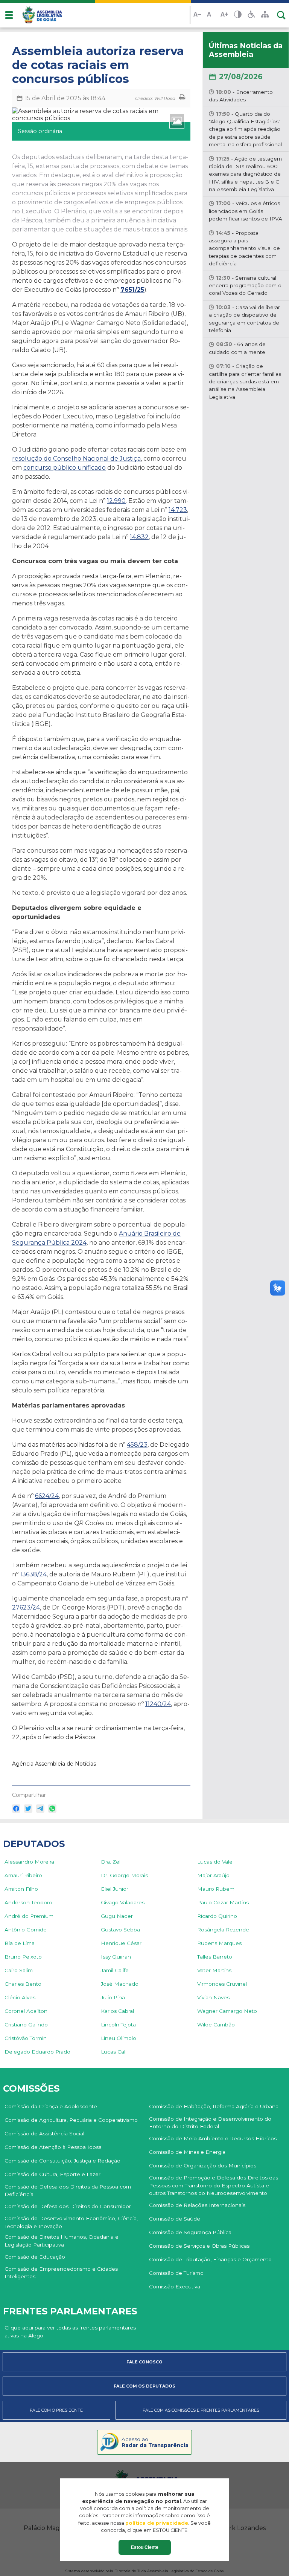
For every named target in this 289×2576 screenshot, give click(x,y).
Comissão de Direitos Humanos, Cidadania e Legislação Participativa (62, 2241)
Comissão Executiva (175, 2287)
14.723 (178, 510)
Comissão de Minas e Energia (187, 2152)
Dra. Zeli (111, 1862)
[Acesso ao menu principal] (9, 15)
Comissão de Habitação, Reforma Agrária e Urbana (214, 2106)
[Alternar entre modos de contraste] (238, 15)
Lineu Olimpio (119, 2038)
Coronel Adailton (26, 2011)
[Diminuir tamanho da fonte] (197, 15)
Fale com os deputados (144, 2386)
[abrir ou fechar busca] (281, 15)
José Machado (120, 1984)
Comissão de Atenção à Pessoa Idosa (53, 2147)
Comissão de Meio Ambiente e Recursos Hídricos (213, 2138)
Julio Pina (113, 1997)
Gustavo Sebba (120, 1930)
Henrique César (121, 1943)
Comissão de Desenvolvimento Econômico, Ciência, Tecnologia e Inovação (71, 2222)
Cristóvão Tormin (26, 2038)
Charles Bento (23, 1984)
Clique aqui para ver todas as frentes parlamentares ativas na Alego (70, 2331)
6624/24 (47, 1496)
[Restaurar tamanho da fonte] (211, 15)
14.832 (139, 537)
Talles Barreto (215, 1957)
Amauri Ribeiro (23, 1875)
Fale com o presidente (56, 2410)
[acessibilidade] (251, 15)
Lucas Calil (114, 2052)
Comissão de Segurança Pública (190, 2232)
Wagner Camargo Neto (227, 2011)
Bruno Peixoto (23, 1957)
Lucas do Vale (215, 1862)
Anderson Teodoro (28, 1902)
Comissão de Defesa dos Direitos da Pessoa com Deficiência (68, 2190)
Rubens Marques (219, 1943)
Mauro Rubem (216, 1889)
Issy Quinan (116, 1957)
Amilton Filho (21, 1889)
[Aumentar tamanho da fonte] (224, 15)
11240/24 (158, 1704)
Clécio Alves (20, 1997)
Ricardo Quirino (217, 1916)
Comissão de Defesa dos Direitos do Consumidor (68, 2206)
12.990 (116, 501)
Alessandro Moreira (29, 1862)
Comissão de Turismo (176, 2273)
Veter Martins (214, 1970)
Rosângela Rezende (223, 1930)
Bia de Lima (20, 1943)
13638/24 (33, 1574)
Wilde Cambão (216, 2025)
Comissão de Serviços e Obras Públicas (199, 2246)
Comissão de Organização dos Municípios (203, 2166)
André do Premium (29, 1916)
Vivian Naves (213, 1997)
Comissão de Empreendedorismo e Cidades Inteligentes (61, 2273)
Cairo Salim (19, 1970)
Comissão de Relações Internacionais (197, 2205)
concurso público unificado (65, 468)
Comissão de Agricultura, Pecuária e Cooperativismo (71, 2120)
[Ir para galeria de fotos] (177, 121)
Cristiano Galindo (26, 2025)
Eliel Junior (115, 1889)
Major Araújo (213, 1875)
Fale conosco (144, 2362)
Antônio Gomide (26, 1930)
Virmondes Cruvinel (222, 1984)
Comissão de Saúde (175, 2219)
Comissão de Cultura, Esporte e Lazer (52, 2174)
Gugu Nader (117, 1916)
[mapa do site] (265, 15)
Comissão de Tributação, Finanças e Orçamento (210, 2259)
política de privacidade (157, 2523)
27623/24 (26, 1607)
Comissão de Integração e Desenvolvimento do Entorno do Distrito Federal (210, 2123)
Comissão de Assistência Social (44, 2133)
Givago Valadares (123, 1902)
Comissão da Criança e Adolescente (51, 2106)
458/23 (137, 1445)
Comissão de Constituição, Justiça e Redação (62, 2161)
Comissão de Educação (35, 2257)
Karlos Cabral (117, 2011)
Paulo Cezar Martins (223, 1902)
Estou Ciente (145, 2547)
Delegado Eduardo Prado (37, 2052)
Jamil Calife (115, 1970)
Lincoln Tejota (118, 2025)
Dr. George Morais (124, 1875)
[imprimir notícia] (182, 98)
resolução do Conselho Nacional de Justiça (76, 459)
